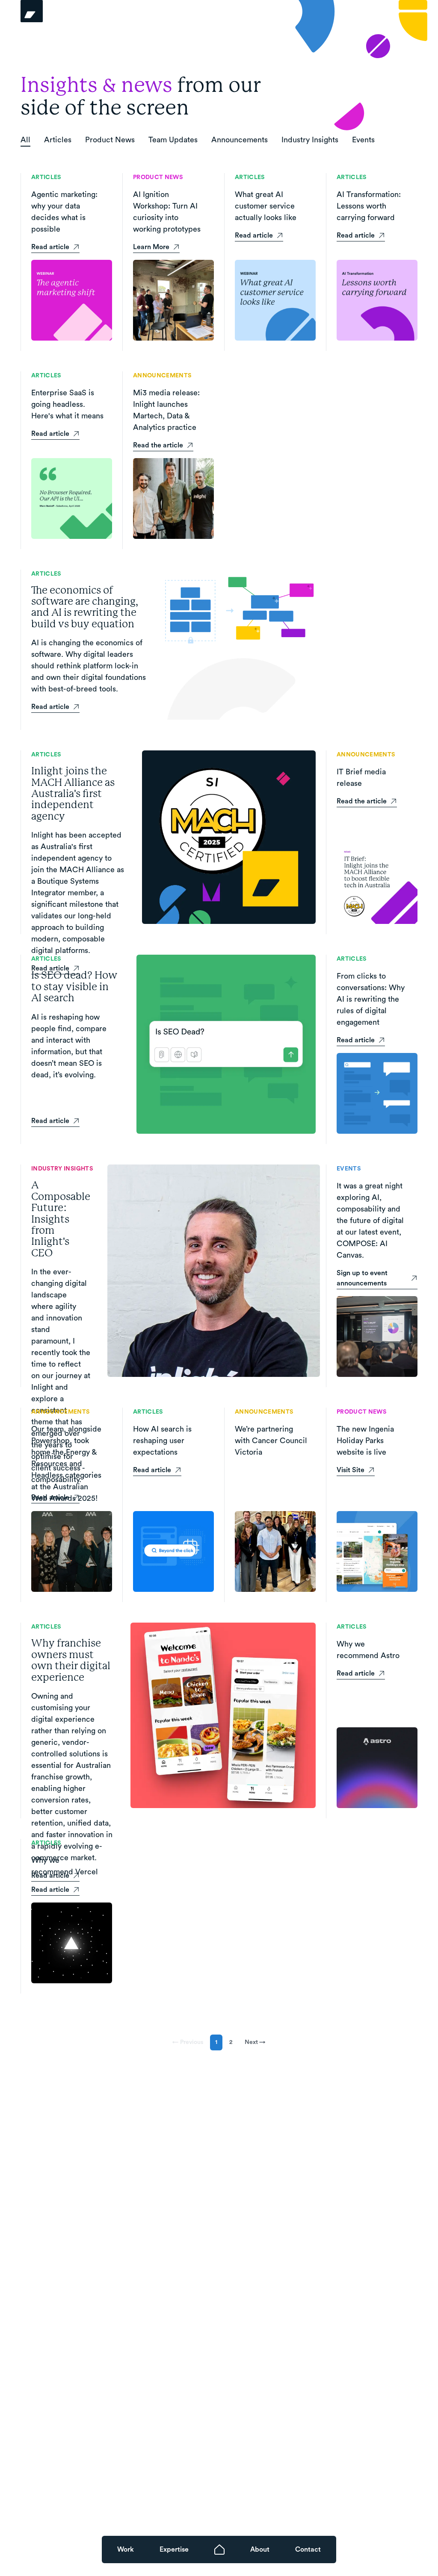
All (25, 140)
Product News (110, 140)
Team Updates (173, 140)
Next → (255, 2042)
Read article (50, 247)
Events (363, 140)
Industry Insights (310, 140)
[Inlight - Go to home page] (49, 11)
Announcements (240, 140)
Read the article (158, 445)
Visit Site (351, 1470)
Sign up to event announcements (362, 1278)
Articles (58, 140)
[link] (126, 2550)
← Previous (188, 2042)
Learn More (151, 247)
